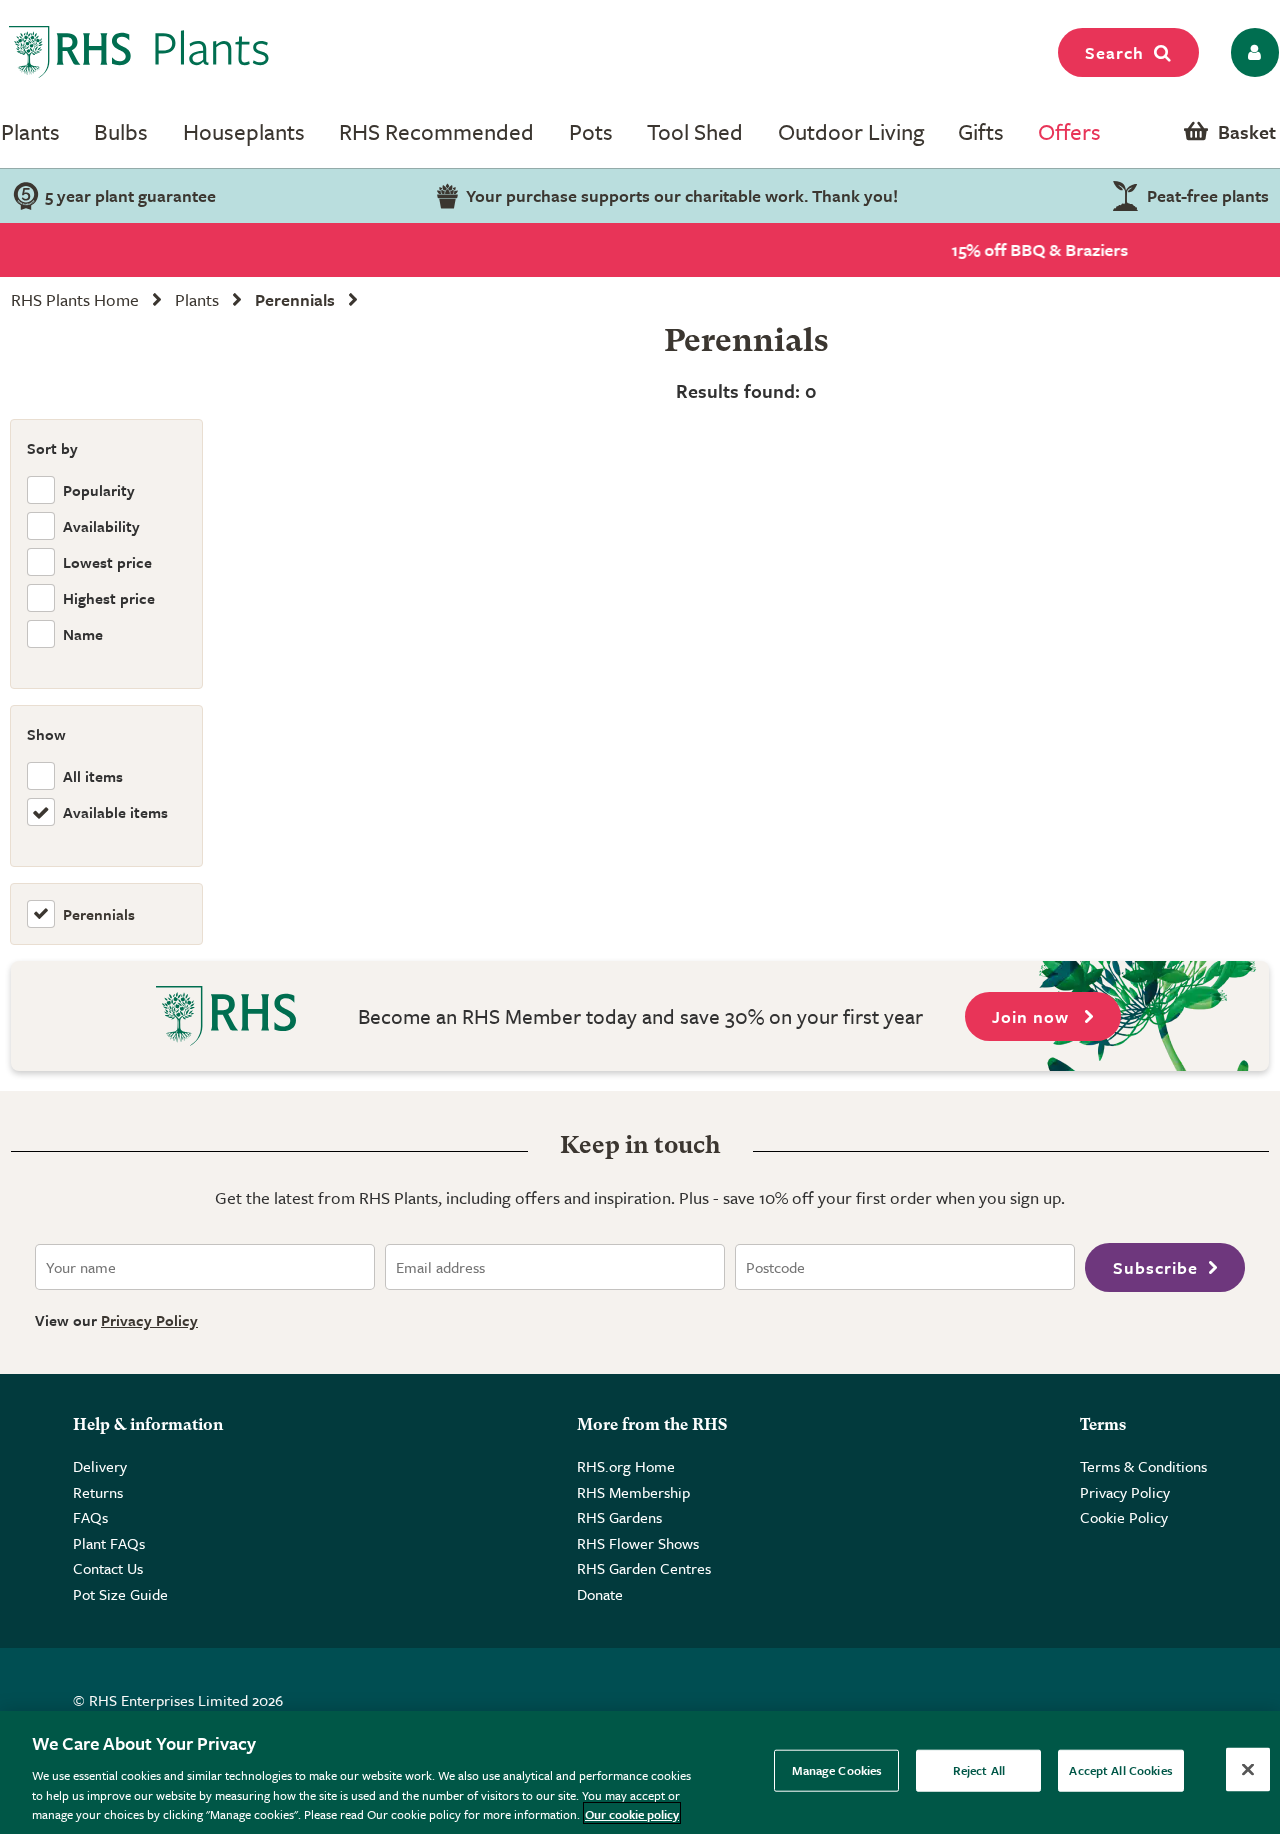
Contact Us (108, 1568)
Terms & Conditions (1143, 1466)
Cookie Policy (1124, 1517)
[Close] (1248, 1770)
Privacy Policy (149, 1320)
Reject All (979, 1770)
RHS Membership (633, 1492)
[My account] (1251, 52)
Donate (600, 1594)
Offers (1069, 131)
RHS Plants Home (75, 299)
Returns (98, 1492)
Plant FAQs (109, 1543)
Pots (591, 131)
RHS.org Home (626, 1466)
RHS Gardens (619, 1517)
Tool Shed (695, 131)
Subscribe (1155, 1267)
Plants (30, 131)
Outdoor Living (851, 131)
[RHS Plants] (139, 52)
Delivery (100, 1466)
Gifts (981, 131)
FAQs (90, 1517)
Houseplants (244, 131)
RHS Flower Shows (638, 1543)
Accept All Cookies (1120, 1770)
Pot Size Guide (120, 1594)
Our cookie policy (632, 1813)
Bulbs (121, 131)
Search (1114, 52)
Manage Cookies (837, 1770)
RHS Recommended (436, 131)
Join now (1033, 1016)
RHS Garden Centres (644, 1568)
